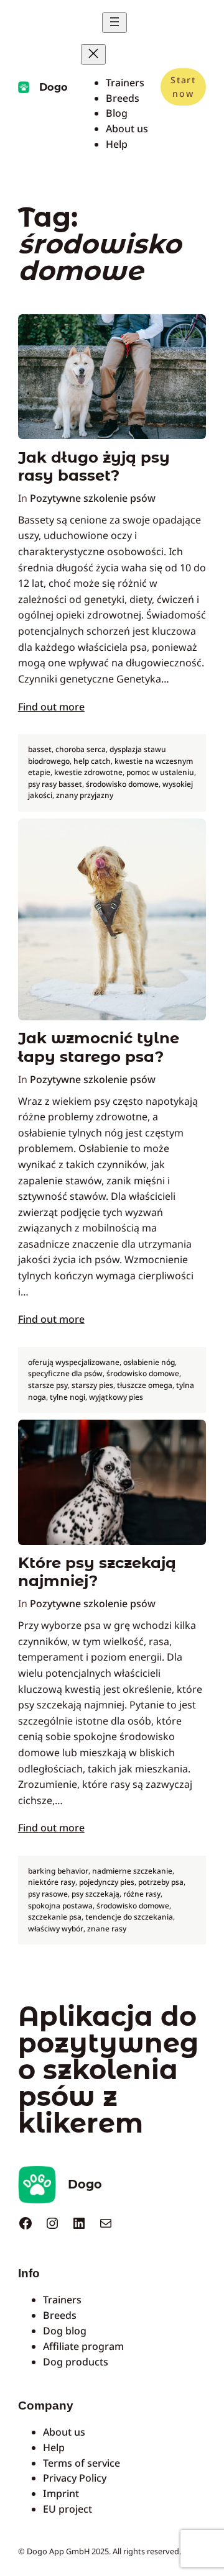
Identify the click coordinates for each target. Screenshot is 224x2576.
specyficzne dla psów (65, 1373)
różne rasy (142, 1894)
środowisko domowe (122, 784)
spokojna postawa (60, 1906)
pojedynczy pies (107, 1882)
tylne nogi (68, 1397)
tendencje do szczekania (129, 1917)
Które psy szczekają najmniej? (97, 1572)
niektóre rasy (52, 1882)
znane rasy (107, 1929)
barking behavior (58, 1871)
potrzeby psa (161, 1882)
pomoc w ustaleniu (160, 772)
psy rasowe (48, 1894)
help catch (92, 761)
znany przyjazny (85, 795)
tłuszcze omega (145, 1385)
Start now (183, 87)
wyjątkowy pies (116, 1397)
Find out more (51, 707)
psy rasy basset (55, 784)
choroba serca (81, 749)
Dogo (54, 87)
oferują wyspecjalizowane (74, 1362)
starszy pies (92, 1385)
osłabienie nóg (149, 1362)
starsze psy (48, 1385)
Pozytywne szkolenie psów (93, 498)
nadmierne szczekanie (132, 1871)
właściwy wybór (56, 1929)
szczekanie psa (55, 1917)
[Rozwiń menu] (114, 23)
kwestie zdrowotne (88, 772)
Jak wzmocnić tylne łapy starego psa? (99, 1047)
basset (40, 749)
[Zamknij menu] (93, 54)
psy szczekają (96, 1894)
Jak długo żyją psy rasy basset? (94, 466)
